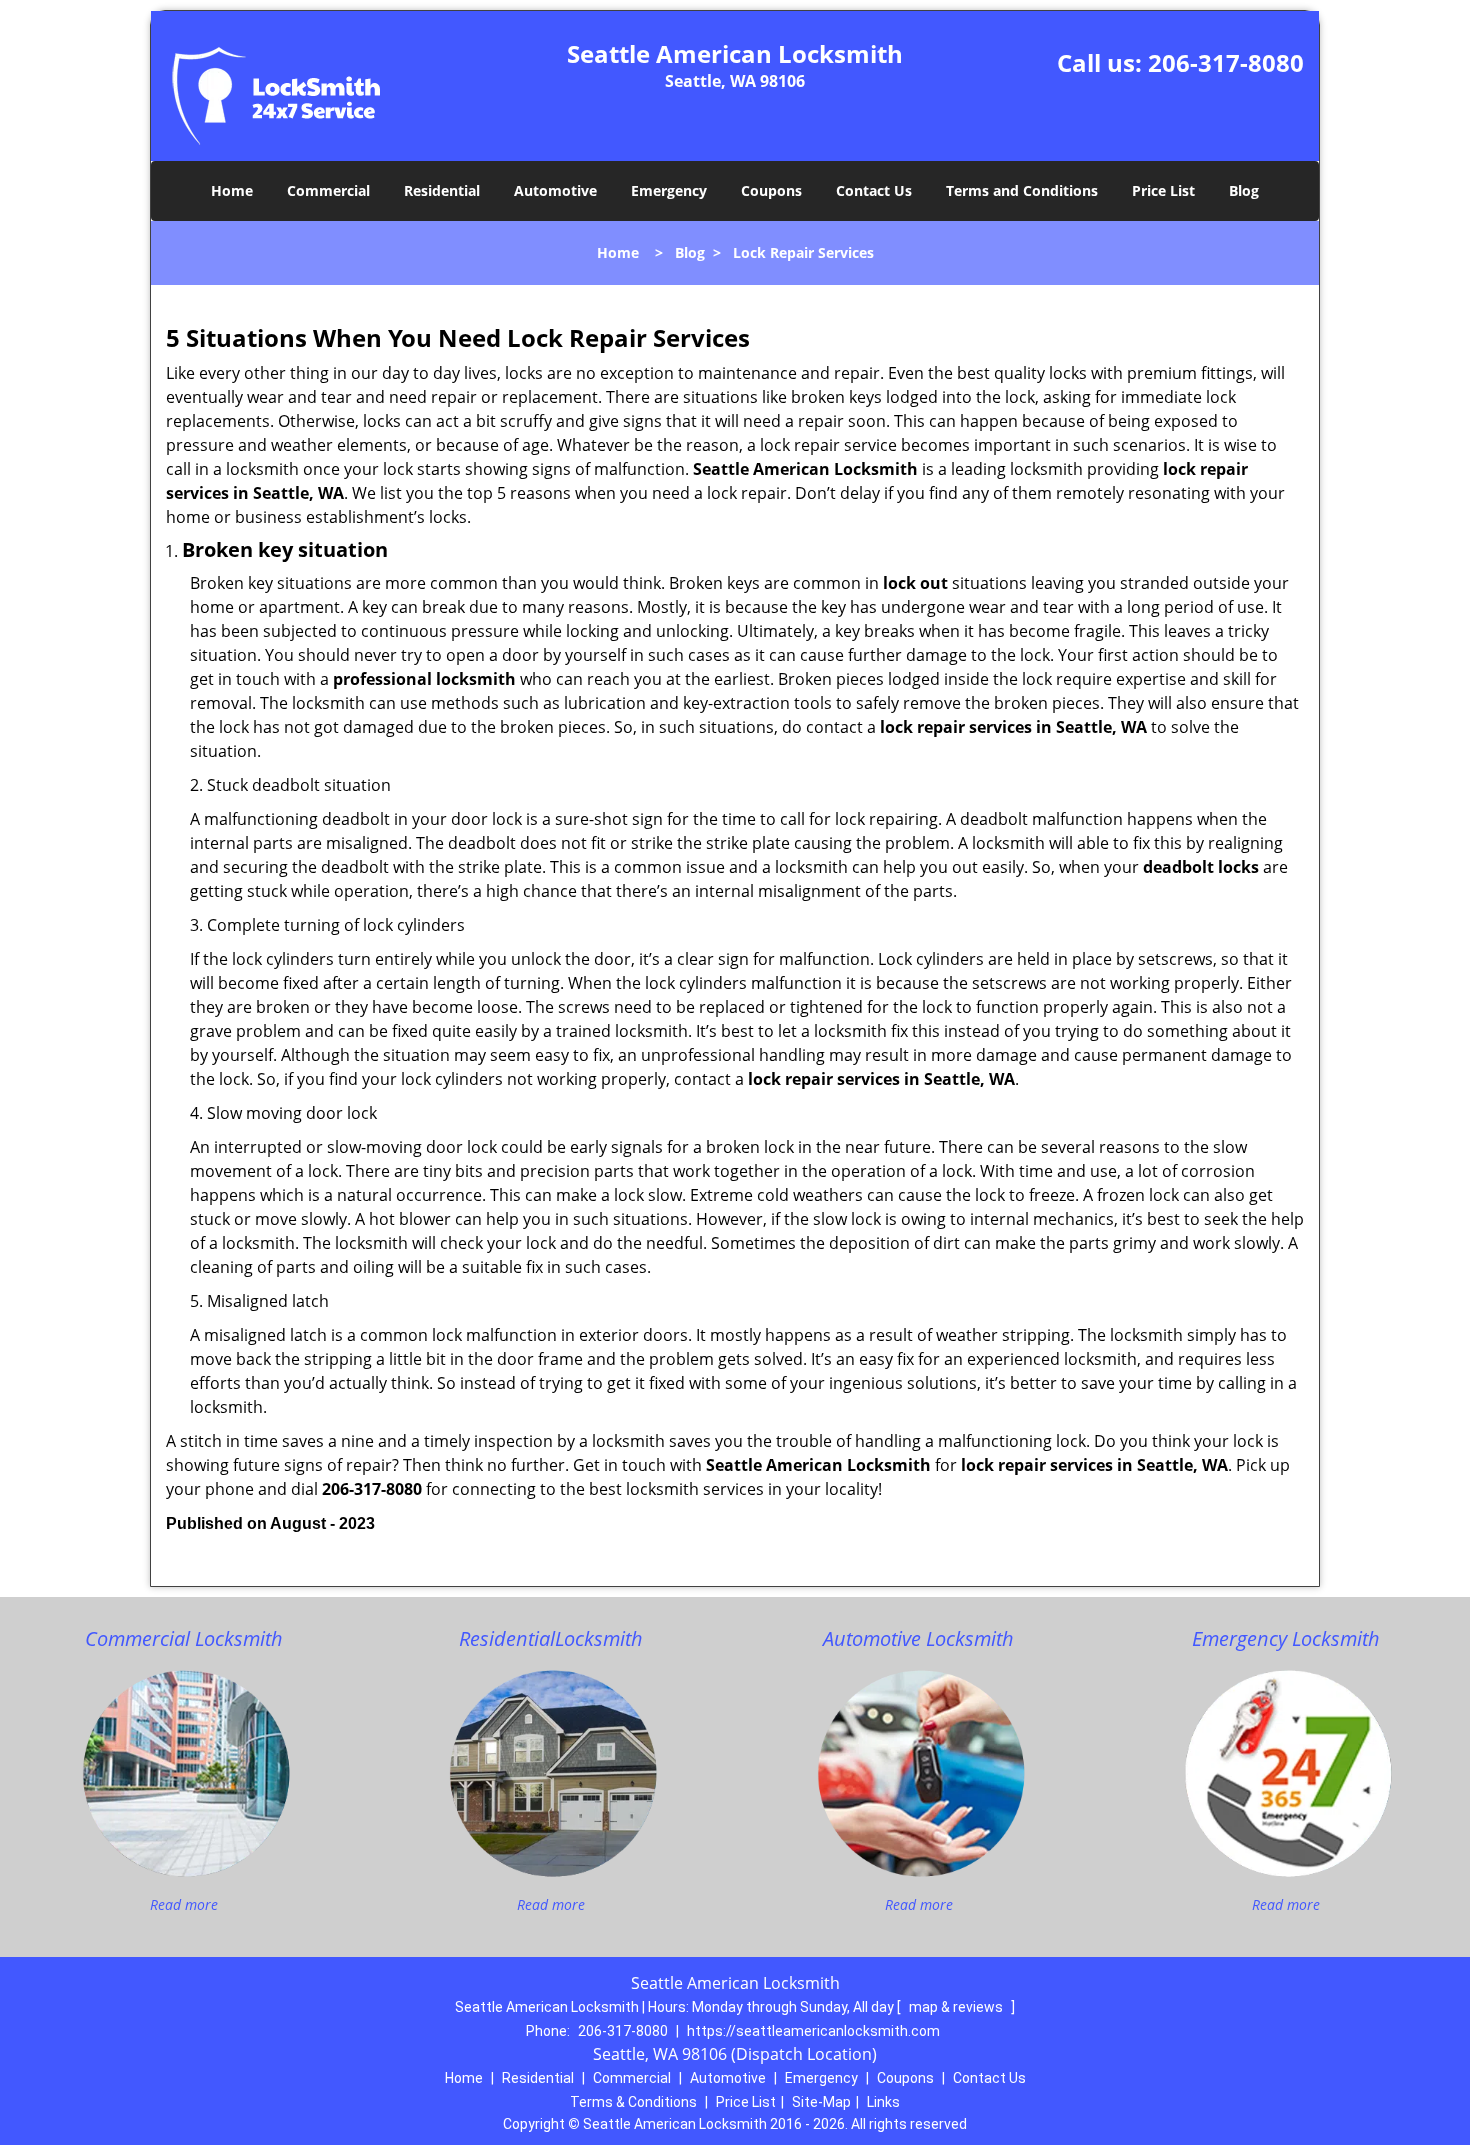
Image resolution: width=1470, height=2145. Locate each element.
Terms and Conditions (1022, 190)
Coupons (771, 190)
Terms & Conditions (633, 2102)
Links (883, 2102)
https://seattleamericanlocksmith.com (813, 2031)
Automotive (555, 190)
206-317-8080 (1226, 62)
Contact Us (874, 190)
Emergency (669, 190)
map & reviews (957, 2007)
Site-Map (821, 2102)
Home (232, 190)
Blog (1244, 190)
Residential (442, 190)
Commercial (328, 190)
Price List (1163, 190)
